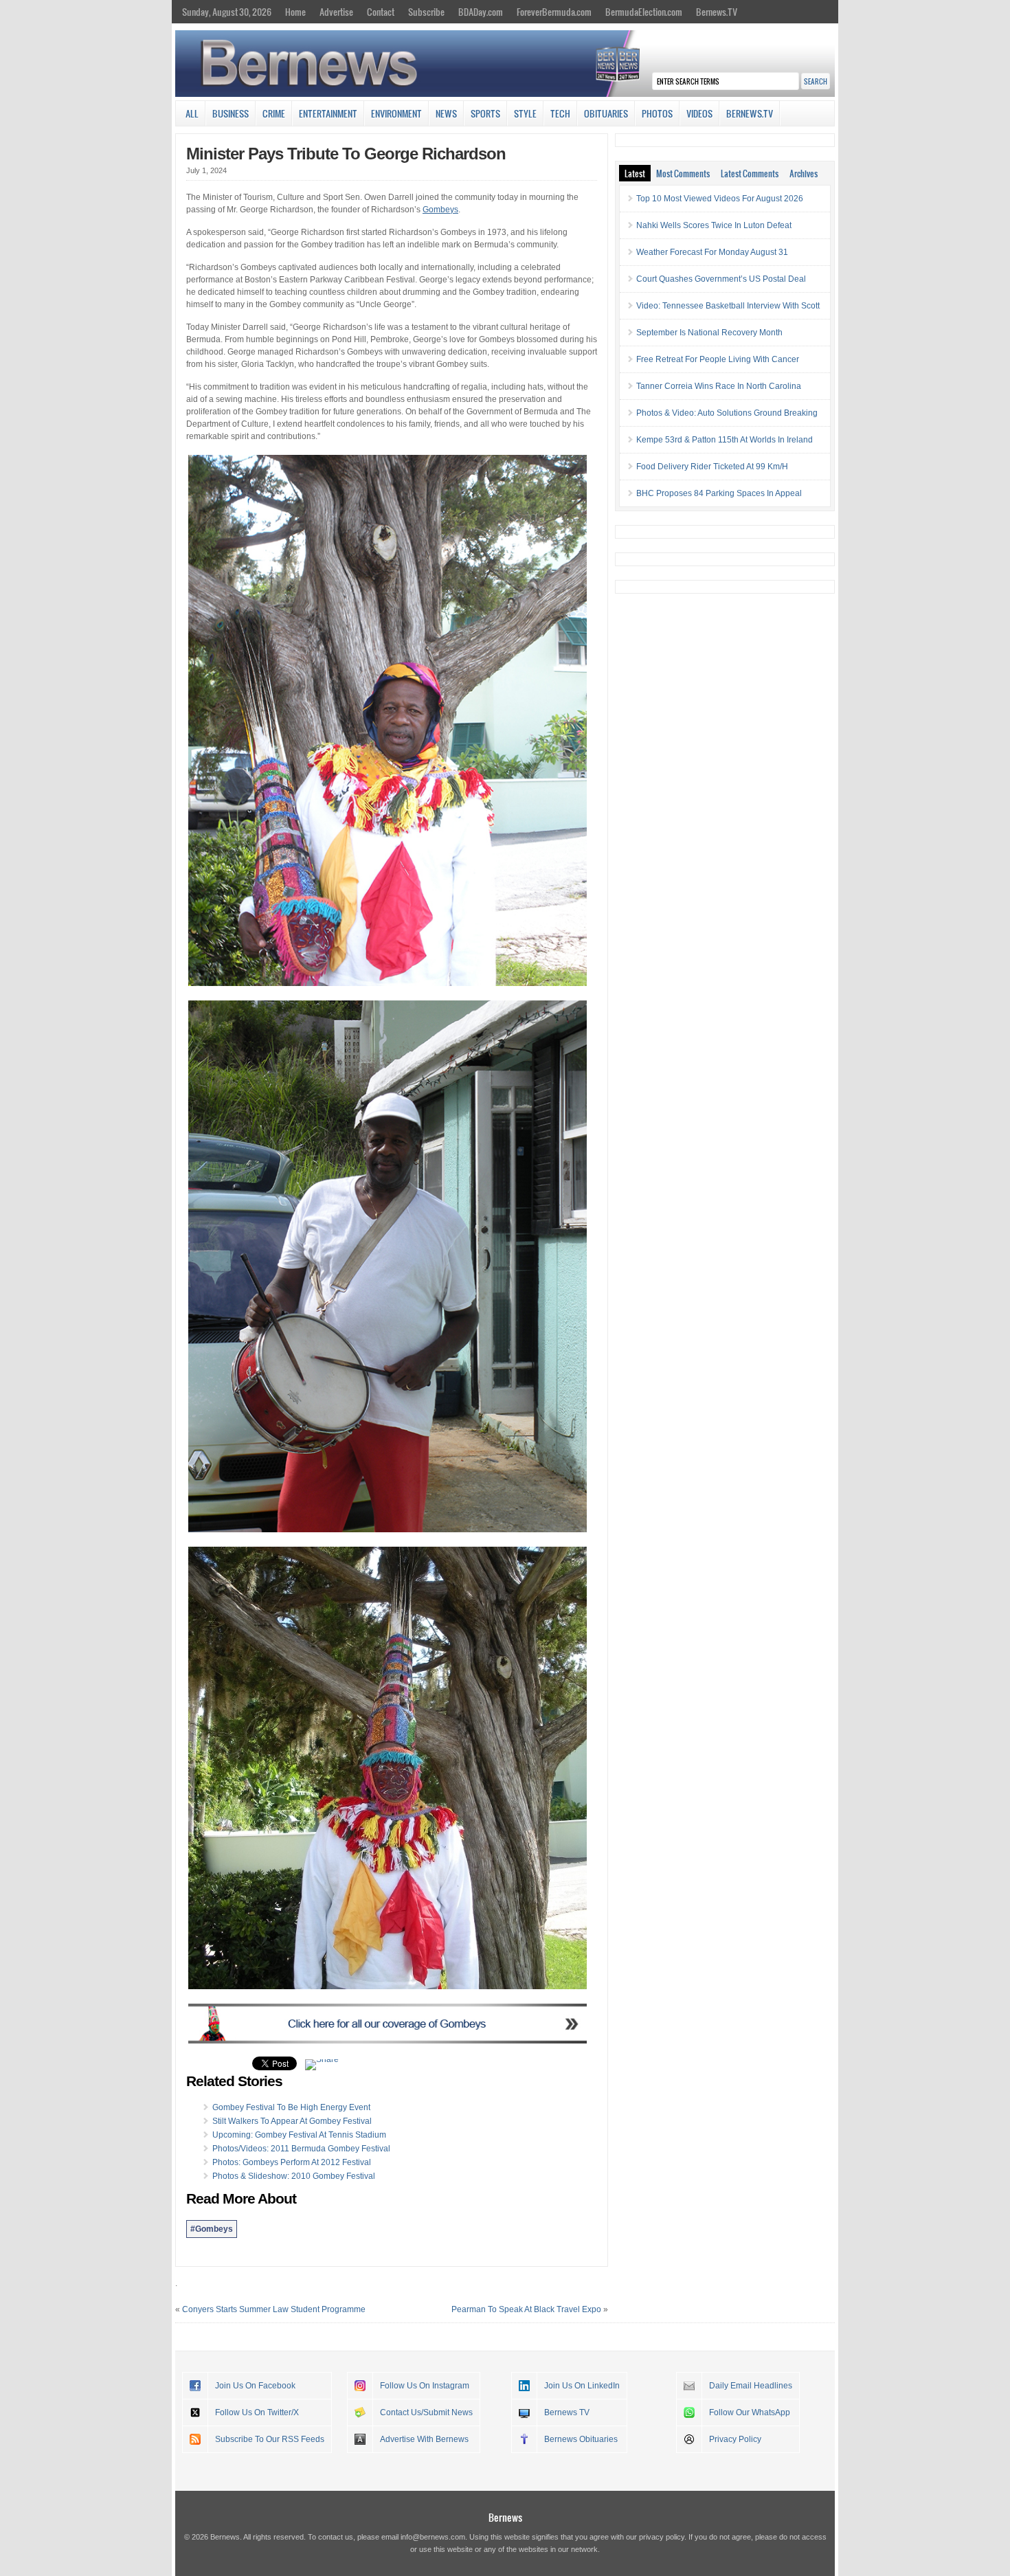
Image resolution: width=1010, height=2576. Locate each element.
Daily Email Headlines (751, 2386)
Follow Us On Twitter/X (257, 2412)
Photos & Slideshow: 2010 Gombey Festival (294, 2176)
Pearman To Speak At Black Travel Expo (526, 2309)
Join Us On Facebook (255, 2386)
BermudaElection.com (644, 12)
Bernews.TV (717, 12)
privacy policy (662, 2537)
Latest (635, 173)
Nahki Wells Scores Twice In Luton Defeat (714, 225)
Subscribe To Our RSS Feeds (270, 2439)
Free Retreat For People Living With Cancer (718, 359)
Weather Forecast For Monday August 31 (712, 252)
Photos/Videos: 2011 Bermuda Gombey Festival (301, 2149)
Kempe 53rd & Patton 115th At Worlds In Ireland (725, 440)
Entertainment (328, 113)
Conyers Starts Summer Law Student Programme (274, 2309)
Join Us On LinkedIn (582, 2386)
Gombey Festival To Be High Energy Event (291, 2107)
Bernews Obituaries (581, 2439)
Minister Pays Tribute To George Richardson (346, 154)
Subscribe (426, 12)
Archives (804, 173)
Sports (485, 113)
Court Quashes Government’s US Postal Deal (721, 279)
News (446, 113)
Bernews (505, 2517)
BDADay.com (481, 12)
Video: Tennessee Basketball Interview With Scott (728, 306)
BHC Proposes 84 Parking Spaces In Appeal (719, 493)
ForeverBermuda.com (554, 12)
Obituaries (606, 113)
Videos (699, 113)
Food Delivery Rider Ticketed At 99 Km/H (712, 467)
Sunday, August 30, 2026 (227, 12)
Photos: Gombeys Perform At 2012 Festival (292, 2162)
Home (295, 12)
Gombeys (440, 210)
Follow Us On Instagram (425, 2386)
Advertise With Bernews (424, 2439)
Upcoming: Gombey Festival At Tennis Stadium (299, 2135)
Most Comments (683, 173)
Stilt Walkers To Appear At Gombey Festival (292, 2121)
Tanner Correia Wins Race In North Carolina (719, 386)
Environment (396, 113)
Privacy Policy (735, 2439)
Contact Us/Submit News (426, 2412)
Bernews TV (567, 2412)
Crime (274, 113)
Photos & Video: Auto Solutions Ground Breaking (727, 413)
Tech (560, 113)
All (192, 113)
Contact (381, 12)
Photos (657, 113)
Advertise (336, 12)
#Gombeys (212, 2229)
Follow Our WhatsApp (750, 2412)
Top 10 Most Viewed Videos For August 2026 (720, 199)
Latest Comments (750, 173)
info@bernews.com (433, 2537)
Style (525, 113)
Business (231, 113)
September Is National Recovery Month (709, 333)
